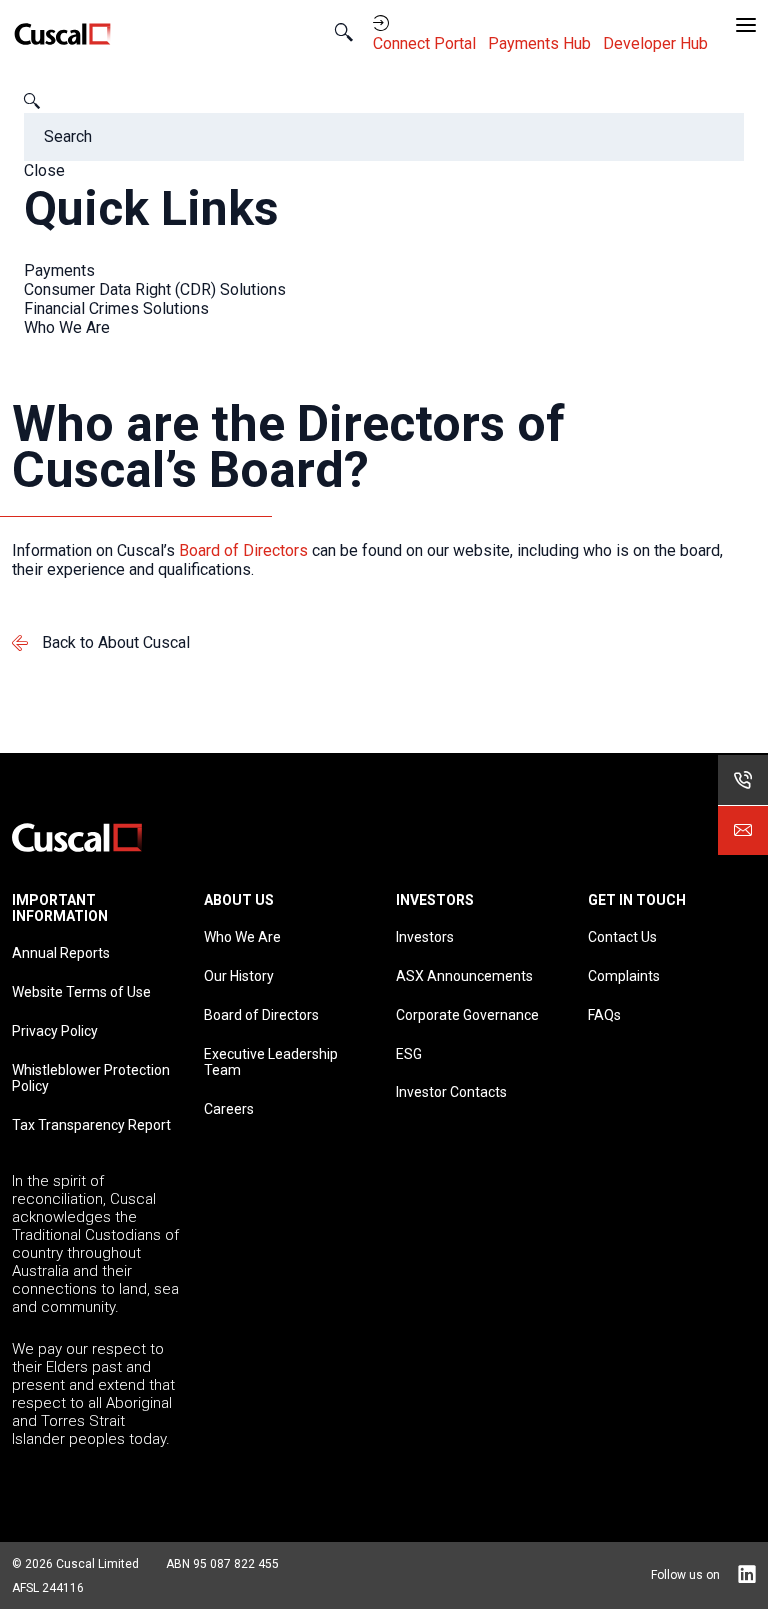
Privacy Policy (55, 1031)
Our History (239, 976)
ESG (409, 1054)
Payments (59, 270)
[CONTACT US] (743, 830)
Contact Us (622, 937)
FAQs (604, 1015)
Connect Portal (426, 43)
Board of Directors (243, 550)
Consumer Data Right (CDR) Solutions (155, 289)
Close (44, 170)
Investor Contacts (451, 1092)
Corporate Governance (467, 1015)
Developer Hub (657, 43)
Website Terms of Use (81, 992)
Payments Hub (541, 43)
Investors (425, 937)
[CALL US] (743, 780)
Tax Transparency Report (91, 1125)
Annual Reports (61, 953)
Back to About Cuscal (116, 642)
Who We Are (67, 327)
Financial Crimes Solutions (116, 308)
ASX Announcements (464, 976)
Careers (229, 1109)
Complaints (624, 976)
